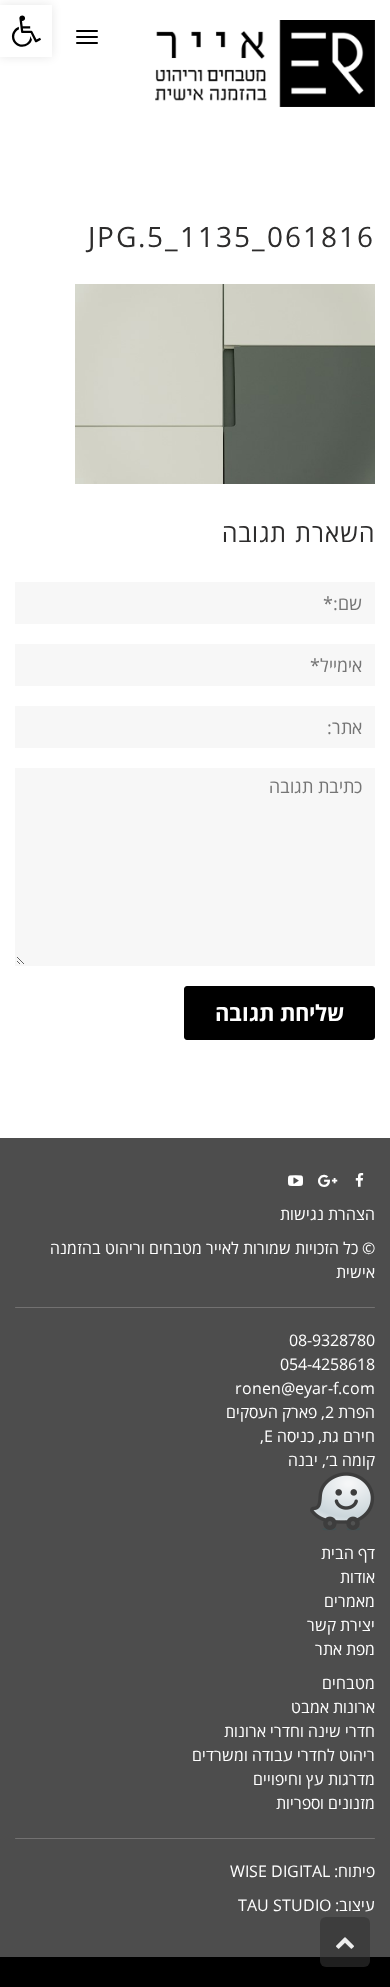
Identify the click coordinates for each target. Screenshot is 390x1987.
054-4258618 (327, 1364)
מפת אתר (345, 1649)
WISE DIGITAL (280, 1871)
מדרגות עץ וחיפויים (314, 1779)
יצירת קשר (341, 1625)
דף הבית (348, 1553)
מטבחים (348, 1683)
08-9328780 (332, 1340)
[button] (26, 31)
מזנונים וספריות (325, 1803)
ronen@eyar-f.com (305, 1388)
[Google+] (327, 1181)
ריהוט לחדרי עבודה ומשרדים (283, 1755)
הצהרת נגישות (327, 1214)
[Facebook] (359, 1181)
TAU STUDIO (284, 1905)
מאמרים (349, 1601)
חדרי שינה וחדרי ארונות (299, 1731)
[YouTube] (295, 1181)
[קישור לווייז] (195, 1501)
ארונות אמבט (333, 1707)
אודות (357, 1577)
